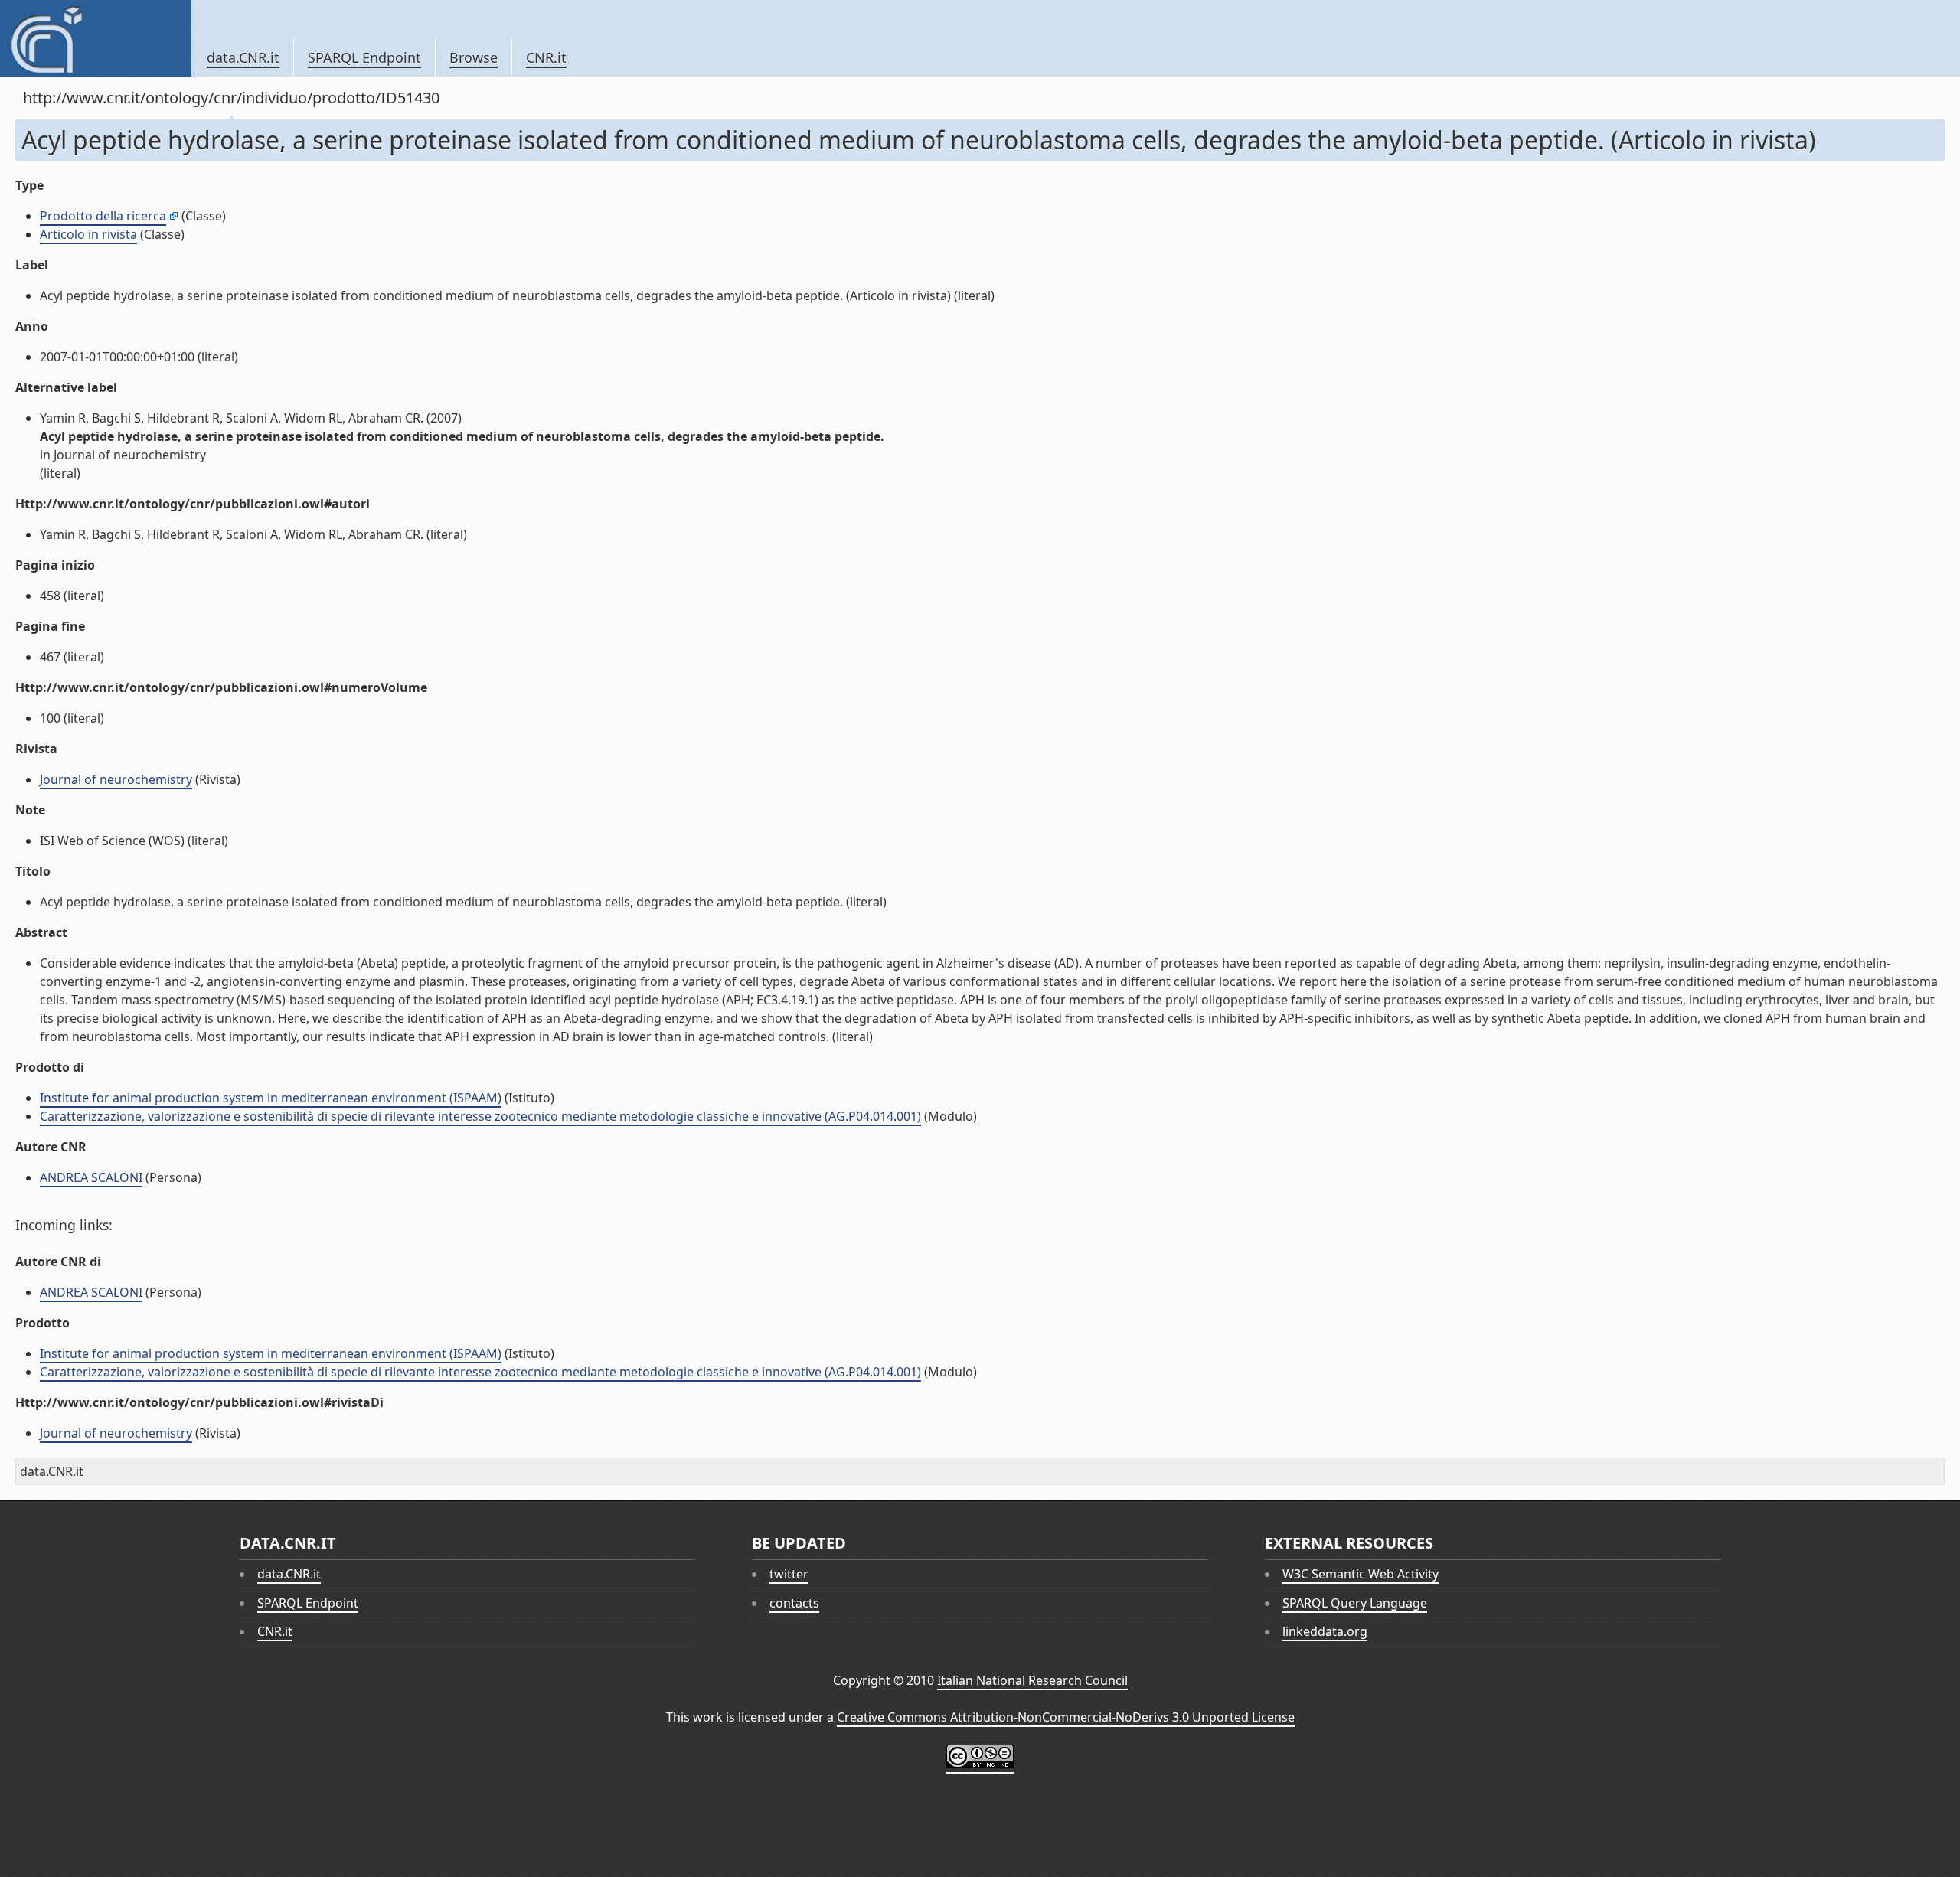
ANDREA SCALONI (91, 1177)
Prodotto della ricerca (103, 216)
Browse (474, 57)
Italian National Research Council (1032, 1680)
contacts (794, 1603)
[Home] (95, 38)
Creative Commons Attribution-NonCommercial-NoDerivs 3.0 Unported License (1066, 1717)
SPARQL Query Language (1355, 1603)
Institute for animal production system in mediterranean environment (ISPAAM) (271, 1098)
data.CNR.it (243, 57)
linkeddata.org (1325, 1631)
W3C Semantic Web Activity (1361, 1574)
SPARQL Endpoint (364, 57)
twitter (789, 1574)
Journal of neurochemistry (116, 779)
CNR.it (546, 57)
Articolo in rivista (88, 234)
